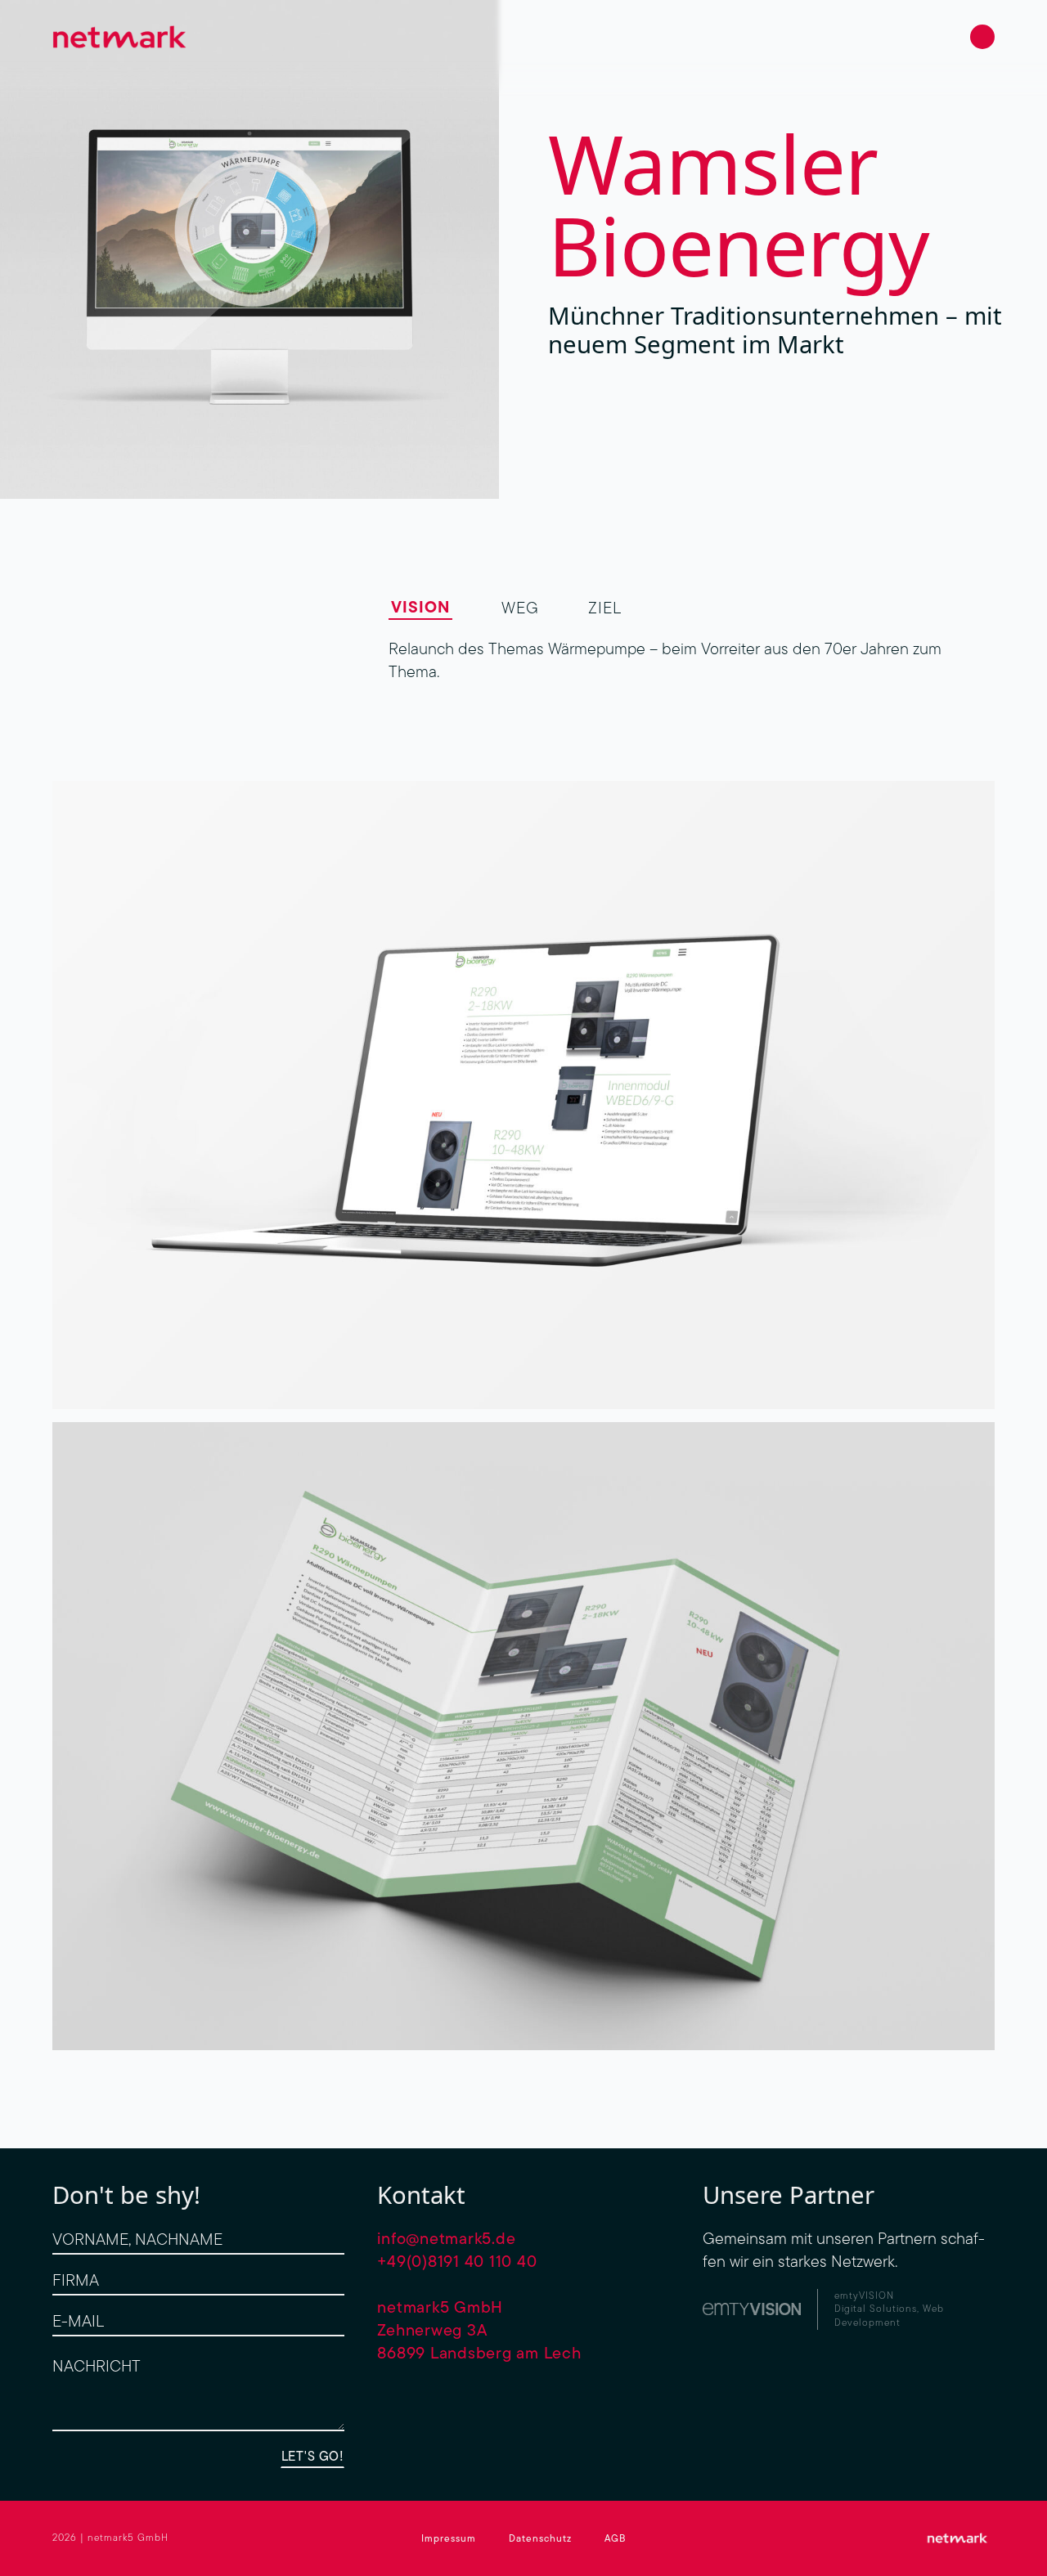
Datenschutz (540, 2538)
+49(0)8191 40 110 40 (457, 2261)
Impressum (449, 2538)
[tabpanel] (692, 660)
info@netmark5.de (446, 2238)
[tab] (420, 607)
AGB (615, 2538)
